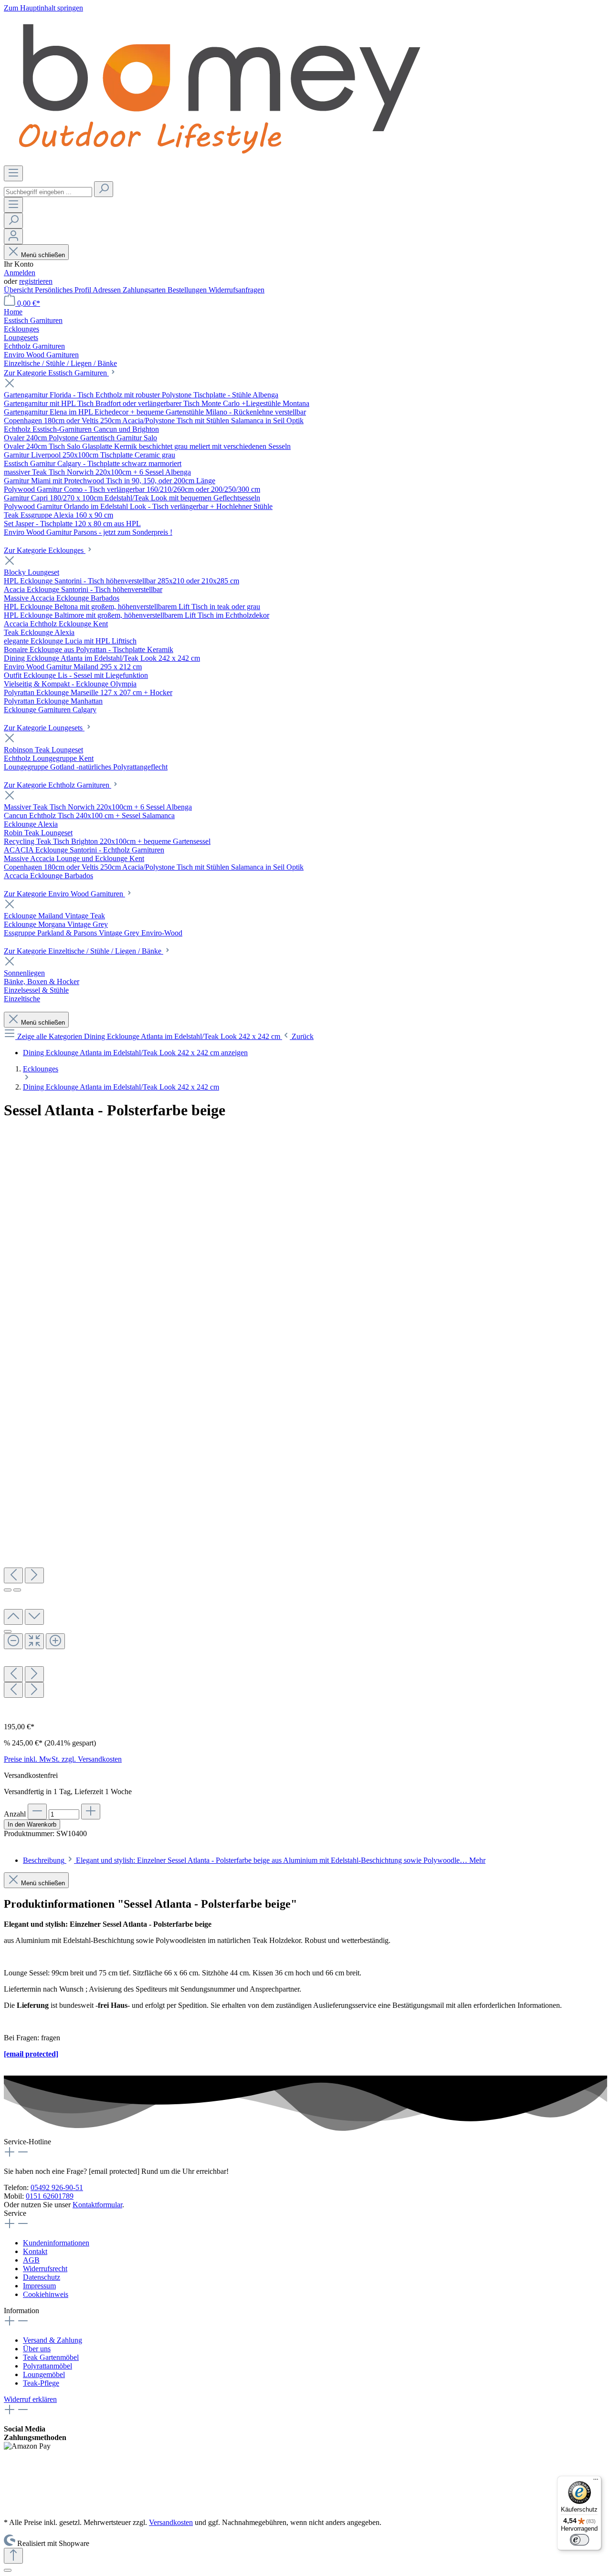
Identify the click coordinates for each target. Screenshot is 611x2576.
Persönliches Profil (64, 290)
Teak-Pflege (41, 2383)
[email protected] (31, 2054)
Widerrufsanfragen (237, 290)
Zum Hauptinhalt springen (43, 8)
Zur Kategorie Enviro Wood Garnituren (64, 894)
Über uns (37, 2349)
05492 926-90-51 (57, 2187)
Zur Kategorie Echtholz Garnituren (58, 785)
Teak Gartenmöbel (51, 2357)
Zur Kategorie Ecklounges (45, 550)
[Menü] (13, 173)
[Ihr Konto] (13, 236)
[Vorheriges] (13, 1575)
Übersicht (19, 290)
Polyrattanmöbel (47, 2366)
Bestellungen (188, 290)
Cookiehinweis (46, 2294)
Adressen (108, 290)
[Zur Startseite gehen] (219, 161)
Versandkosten (171, 2522)
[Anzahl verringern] (37, 1812)
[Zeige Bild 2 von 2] (17, 1590)
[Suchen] (104, 189)
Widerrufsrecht (45, 2269)
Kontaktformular (97, 2205)
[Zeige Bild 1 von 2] (8, 1590)
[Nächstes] (34, 1575)
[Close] (8, 1631)
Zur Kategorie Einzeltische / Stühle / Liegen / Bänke (84, 951)
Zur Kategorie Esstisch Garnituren (56, 373)
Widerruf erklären (30, 2399)
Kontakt (35, 2251)
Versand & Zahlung (53, 2340)
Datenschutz (42, 2277)
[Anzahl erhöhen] (91, 1812)
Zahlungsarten (145, 290)
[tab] (254, 1860)
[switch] (579, 2540)
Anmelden (20, 273)
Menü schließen (43, 255)
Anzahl (15, 1814)
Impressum (39, 2286)
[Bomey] (305, 1134)
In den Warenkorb (32, 1824)
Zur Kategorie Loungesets (44, 728)
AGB (31, 2260)
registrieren (36, 281)
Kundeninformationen (56, 2243)
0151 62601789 (50, 2196)
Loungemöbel (44, 2374)
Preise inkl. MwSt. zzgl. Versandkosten (63, 1759)
